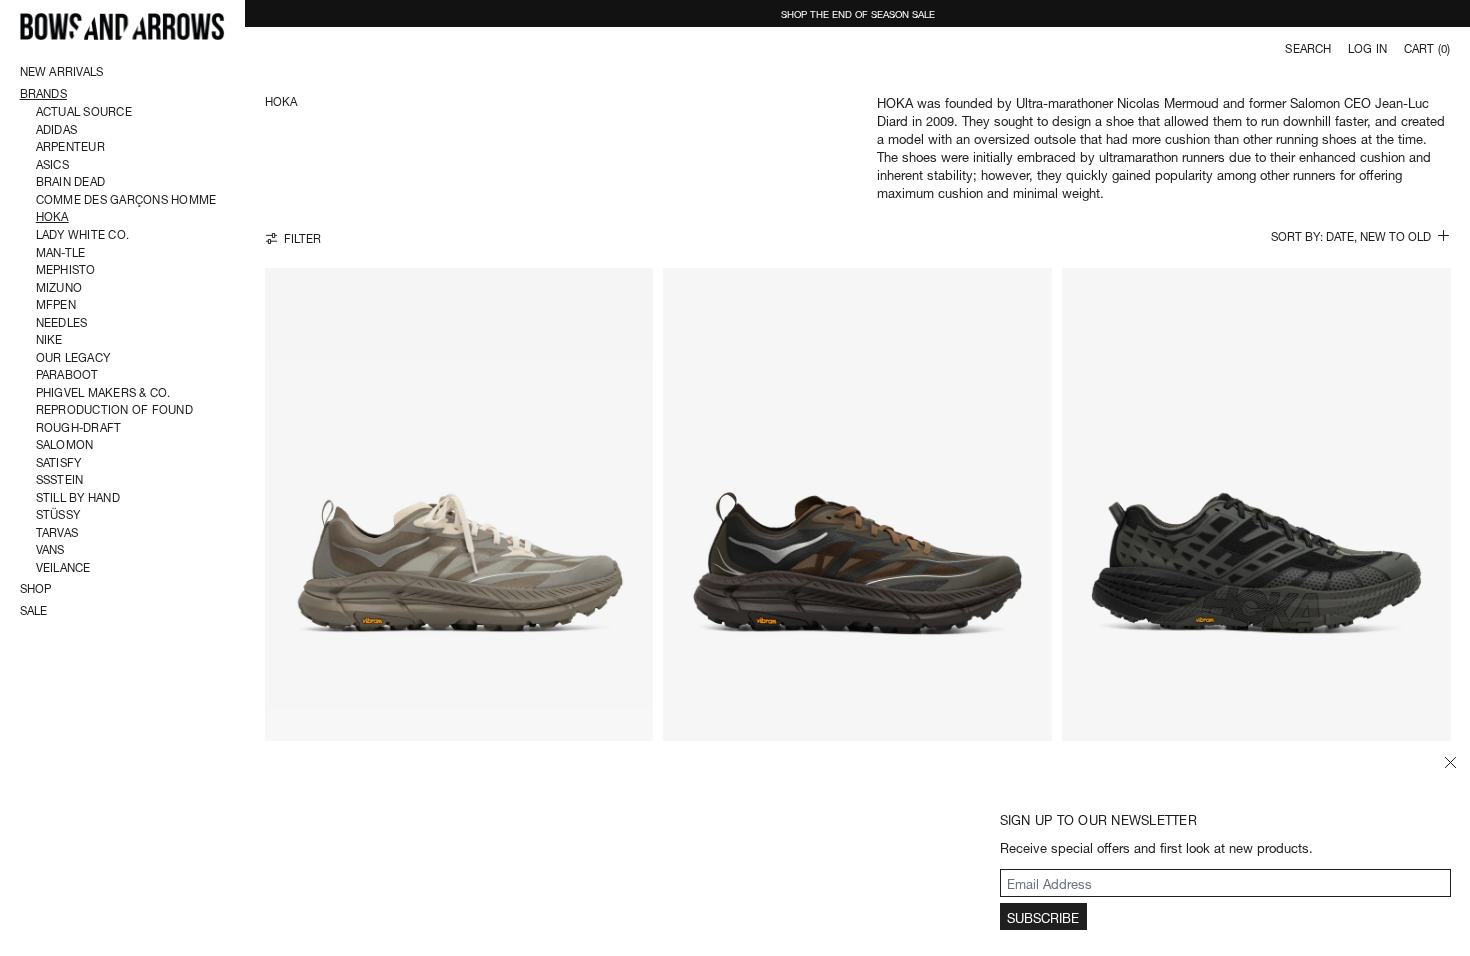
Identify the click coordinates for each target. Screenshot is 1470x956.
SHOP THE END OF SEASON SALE (858, 13)
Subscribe (1043, 916)
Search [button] (1308, 48)
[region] (459, 523)
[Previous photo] (276, 523)
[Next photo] (635, 523)
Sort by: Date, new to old (1351, 237)
